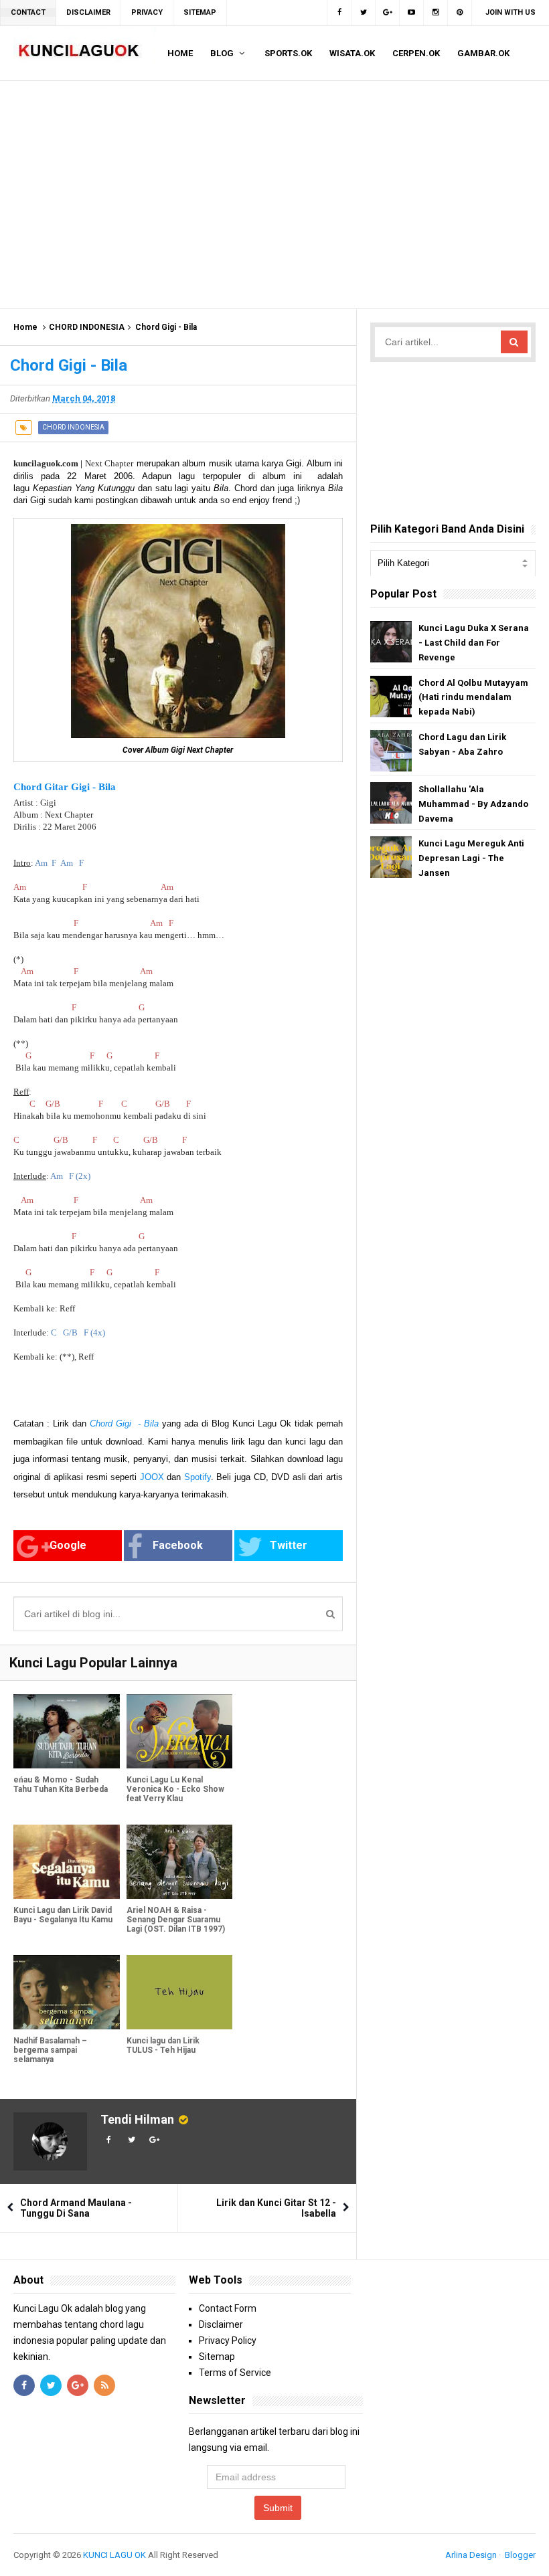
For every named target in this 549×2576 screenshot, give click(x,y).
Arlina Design (471, 2555)
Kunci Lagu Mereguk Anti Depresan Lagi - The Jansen (471, 858)
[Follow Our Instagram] (436, 13)
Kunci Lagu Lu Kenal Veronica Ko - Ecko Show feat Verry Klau (175, 1789)
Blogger (520, 2555)
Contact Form (228, 2308)
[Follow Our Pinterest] (460, 13)
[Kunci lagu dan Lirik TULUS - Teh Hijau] (180, 1992)
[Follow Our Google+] (388, 13)
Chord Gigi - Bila (124, 1423)
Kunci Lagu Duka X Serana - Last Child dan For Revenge (474, 643)
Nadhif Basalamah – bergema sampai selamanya (50, 2050)
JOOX (152, 1477)
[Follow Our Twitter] (364, 13)
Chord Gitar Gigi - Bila (65, 787)
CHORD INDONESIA (87, 327)
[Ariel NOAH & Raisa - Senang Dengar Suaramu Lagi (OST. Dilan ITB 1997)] (180, 1862)
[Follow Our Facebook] (339, 13)
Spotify (198, 1477)
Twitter (289, 1545)
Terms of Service (235, 2373)
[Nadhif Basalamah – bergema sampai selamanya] (67, 1992)
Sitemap (217, 2357)
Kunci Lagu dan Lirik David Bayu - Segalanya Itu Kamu (63, 1915)
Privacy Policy (228, 2340)
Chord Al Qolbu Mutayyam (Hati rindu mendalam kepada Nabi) (473, 698)
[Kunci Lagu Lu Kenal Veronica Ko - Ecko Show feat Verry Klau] (180, 1731)
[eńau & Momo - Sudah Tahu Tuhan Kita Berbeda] (67, 1731)
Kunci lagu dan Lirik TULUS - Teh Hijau (163, 2045)
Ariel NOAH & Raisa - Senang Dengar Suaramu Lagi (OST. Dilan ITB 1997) (176, 1920)
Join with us (511, 12)
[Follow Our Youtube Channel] (412, 13)
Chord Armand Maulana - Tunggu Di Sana (76, 2208)
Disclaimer (221, 2324)
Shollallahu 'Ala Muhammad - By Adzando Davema (473, 804)
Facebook (178, 1545)
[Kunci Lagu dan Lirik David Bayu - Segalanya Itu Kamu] (67, 1862)
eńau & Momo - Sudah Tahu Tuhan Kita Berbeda (61, 1784)
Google (68, 1545)
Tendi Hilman (137, 2119)
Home (25, 327)
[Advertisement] (274, 195)
